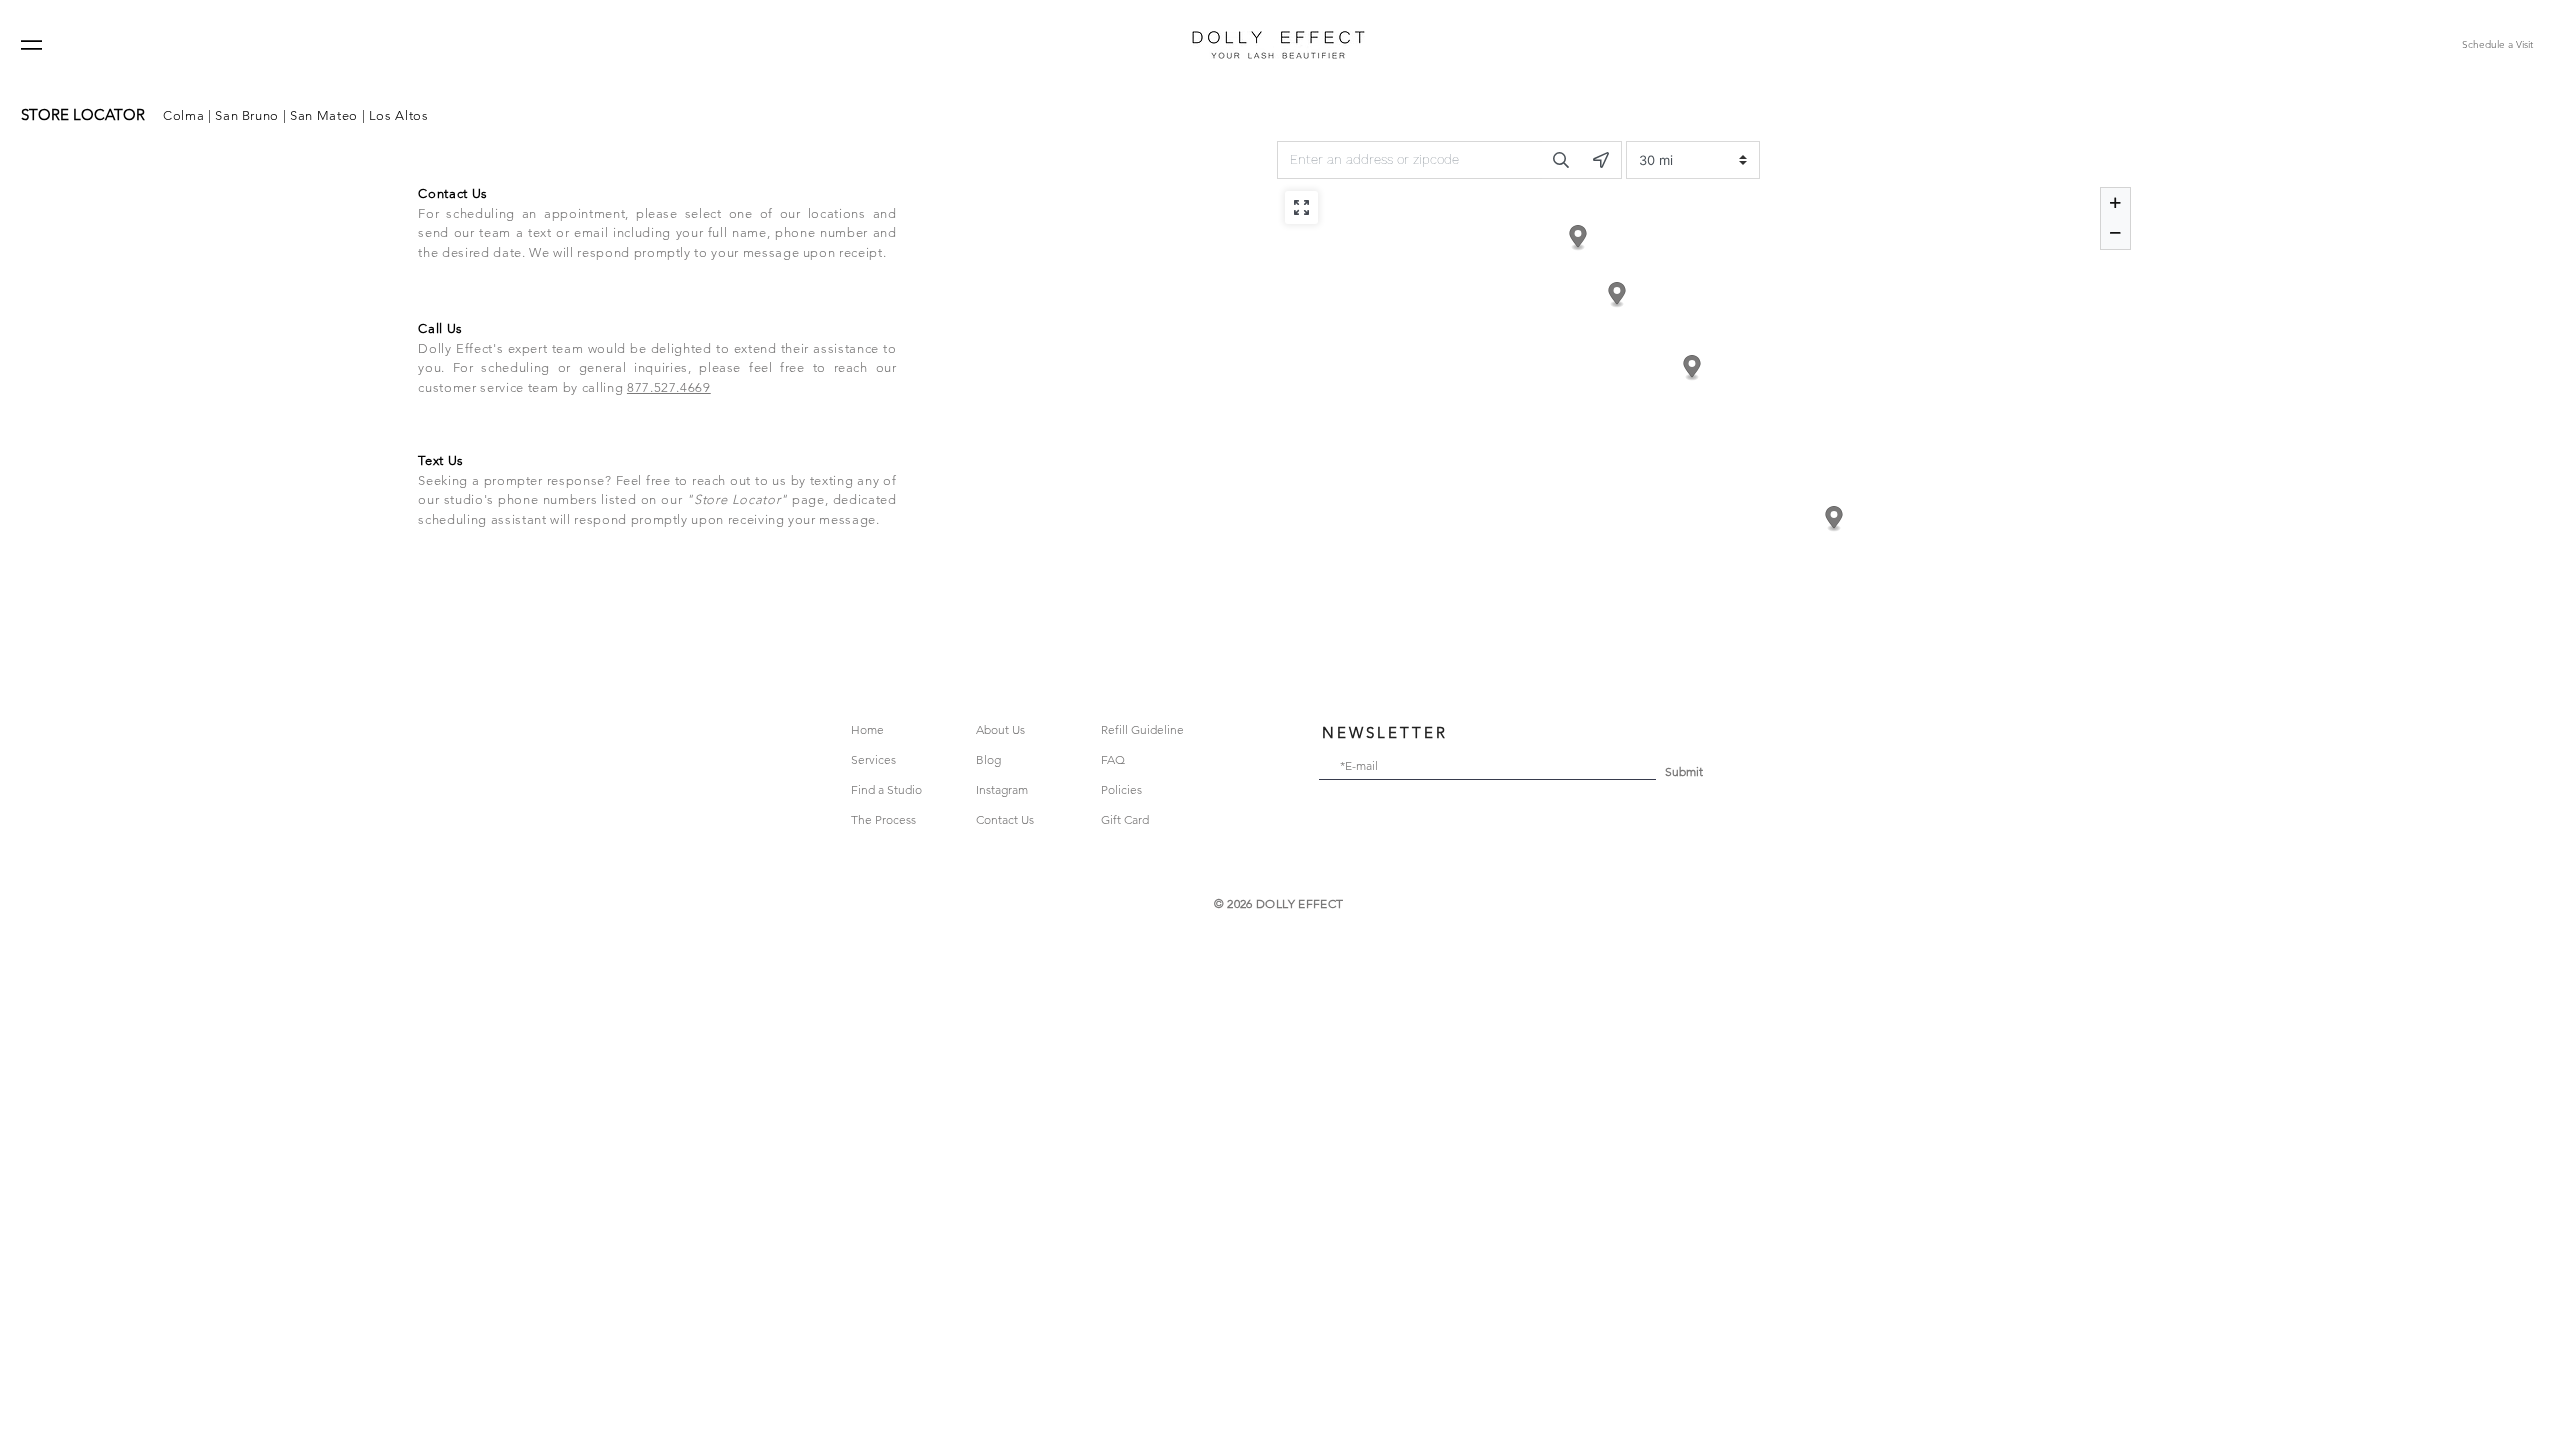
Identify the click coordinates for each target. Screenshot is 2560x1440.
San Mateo (324, 115)
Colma (183, 115)
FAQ (1113, 759)
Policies (1121, 789)
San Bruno (247, 115)
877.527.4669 (669, 387)
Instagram (1002, 789)
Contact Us (1005, 819)
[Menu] (31, 45)
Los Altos (397, 115)
